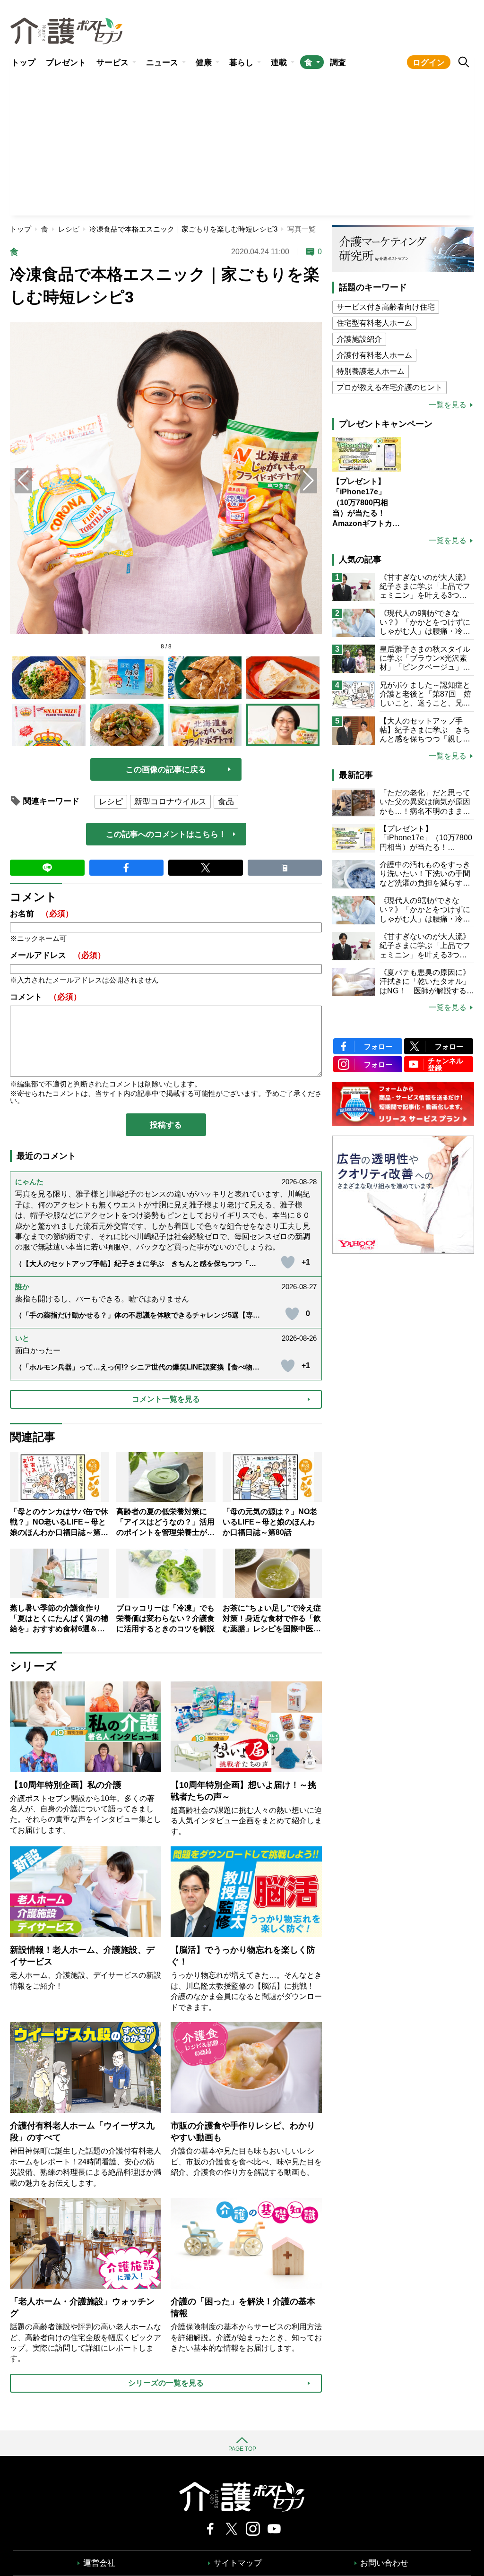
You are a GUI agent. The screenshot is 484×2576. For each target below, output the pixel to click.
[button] (308, 481)
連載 (279, 63)
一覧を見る (448, 405)
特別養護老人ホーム (371, 371)
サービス (112, 63)
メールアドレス (58, 955)
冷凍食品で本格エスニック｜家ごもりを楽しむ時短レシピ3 (183, 229)
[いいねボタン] (288, 1262)
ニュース (162, 63)
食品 (226, 802)
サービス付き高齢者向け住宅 (386, 307)
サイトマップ (238, 2563)
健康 (204, 63)
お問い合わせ (384, 2563)
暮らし (241, 63)
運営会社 (99, 2563)
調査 (338, 63)
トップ (23, 63)
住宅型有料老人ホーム (374, 323)
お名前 (42, 914)
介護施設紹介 (359, 339)
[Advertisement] (242, 145)
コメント (46, 997)
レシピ (69, 229)
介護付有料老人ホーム (374, 355)
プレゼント (66, 63)
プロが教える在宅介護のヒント (389, 387)
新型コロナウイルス (170, 802)
